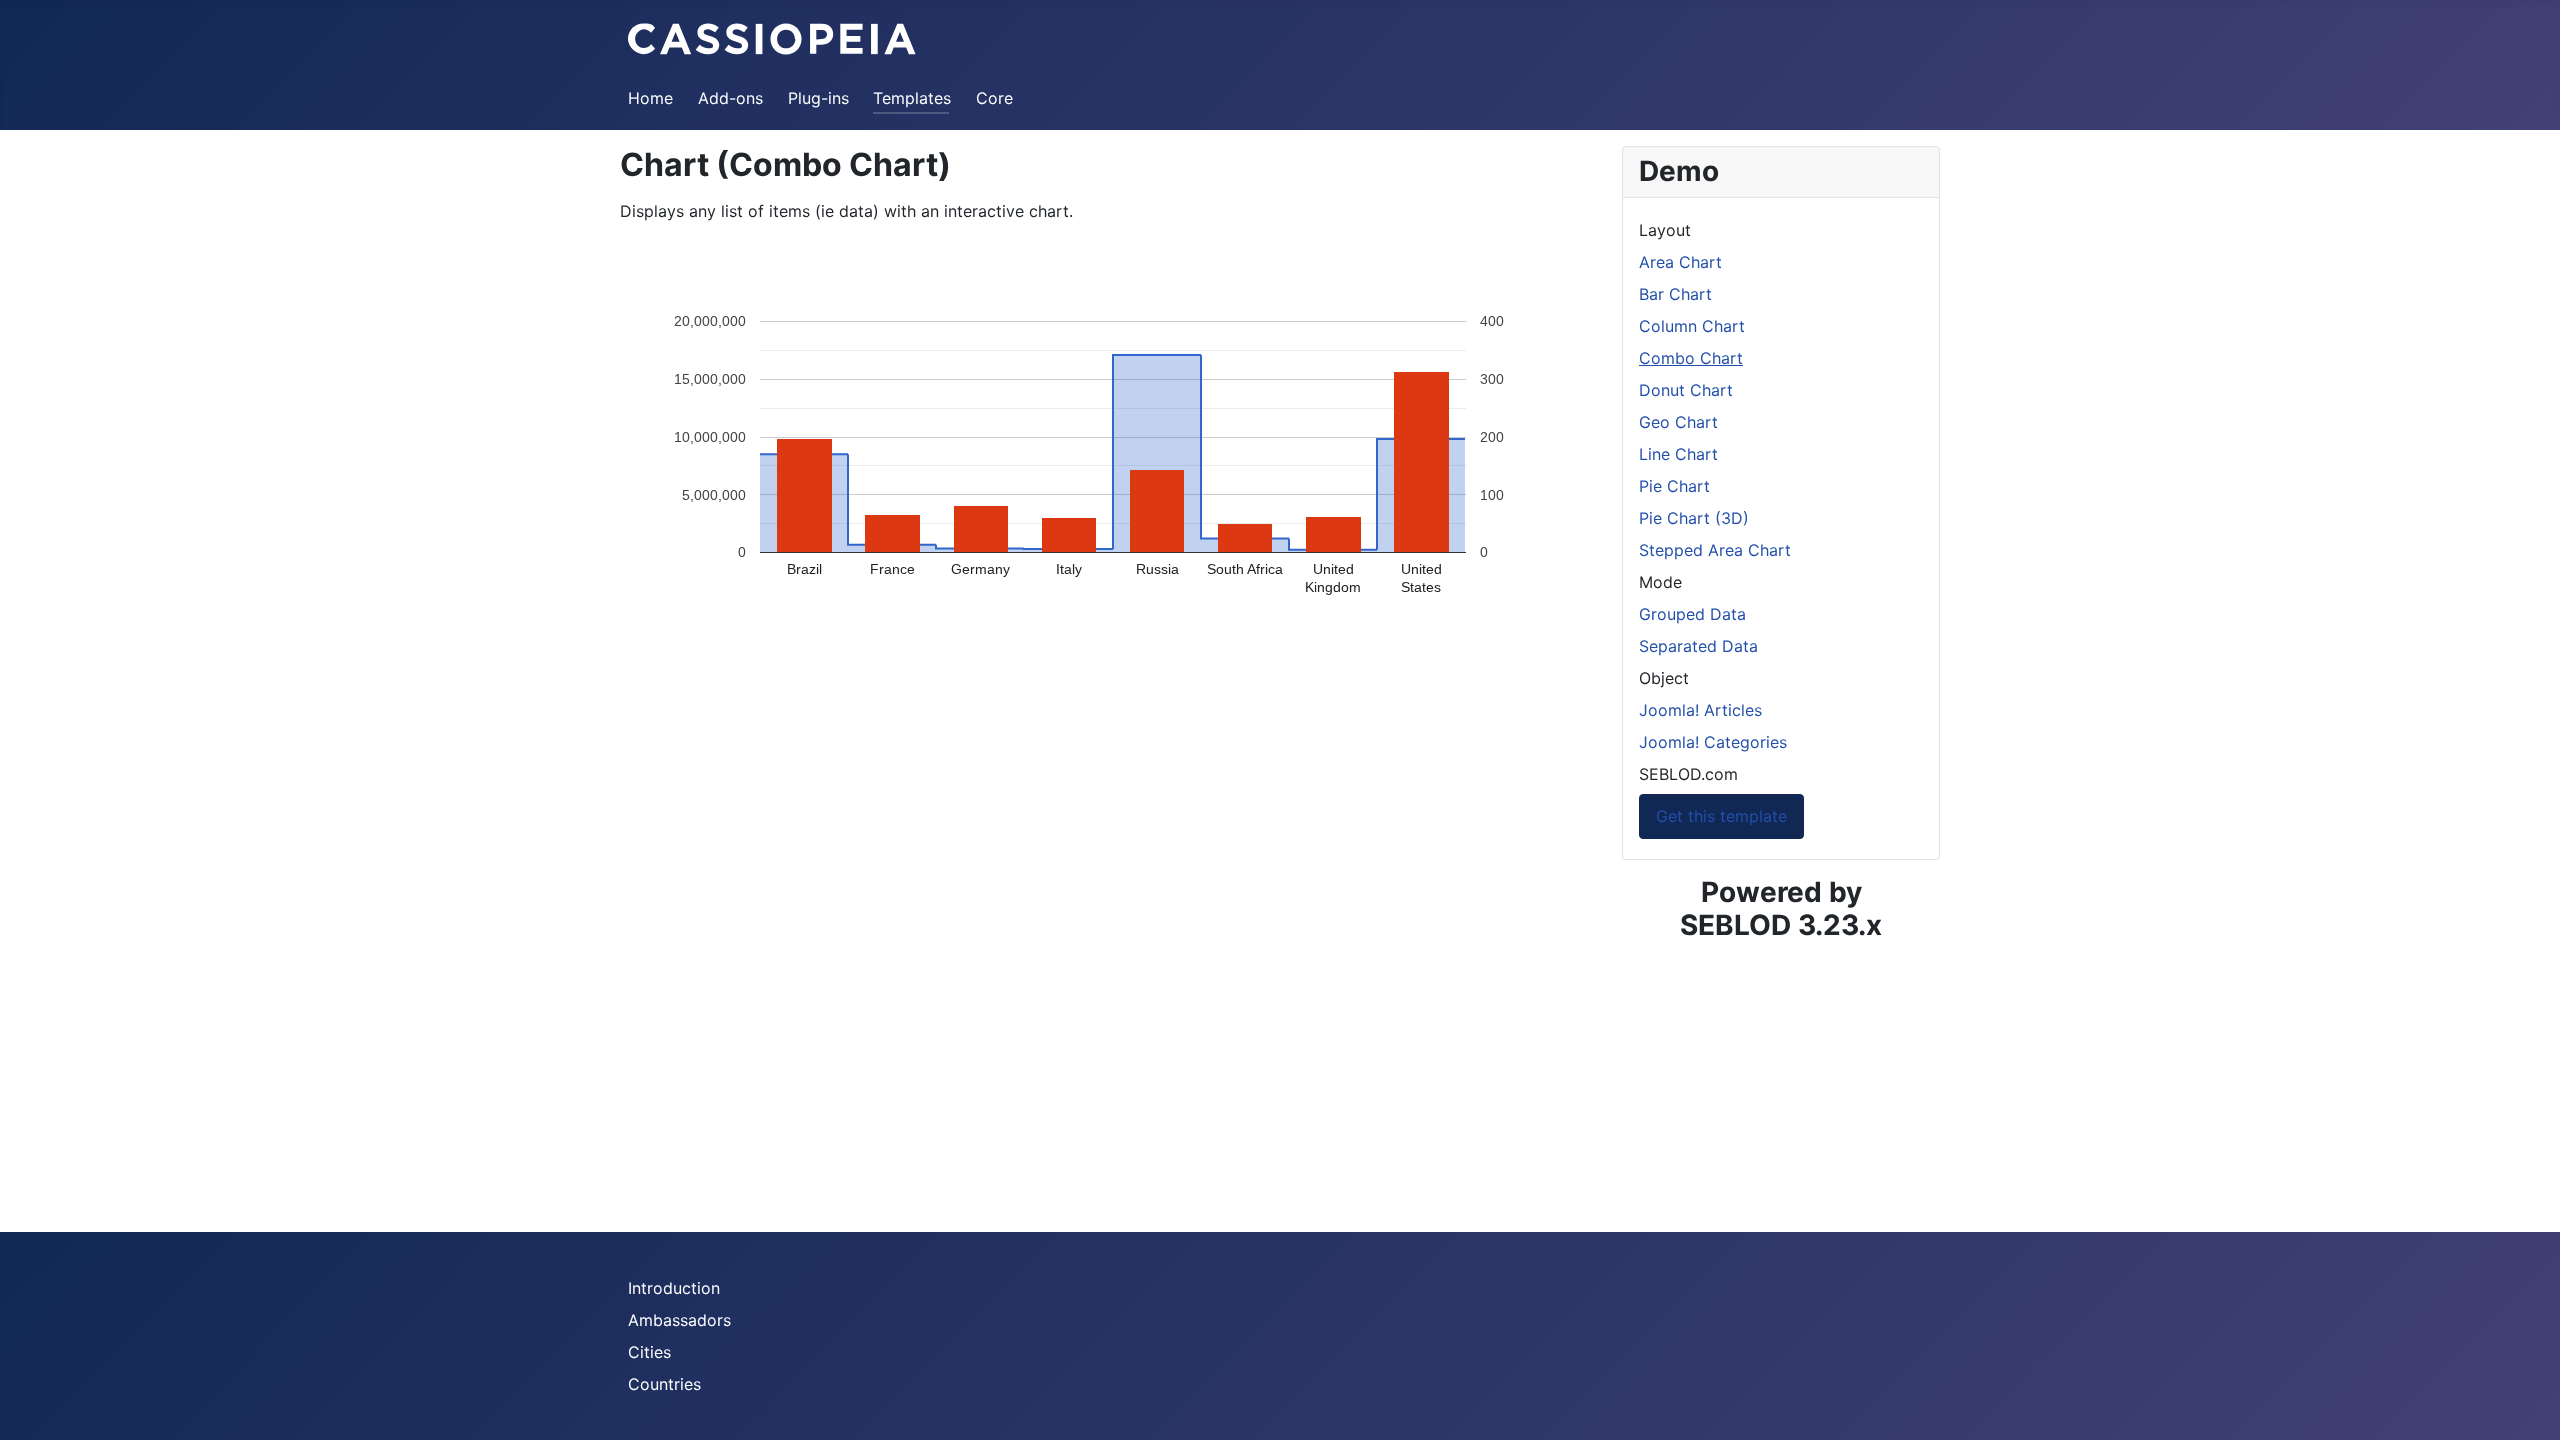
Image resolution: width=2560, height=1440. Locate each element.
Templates (912, 98)
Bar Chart (1675, 294)
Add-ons (730, 98)
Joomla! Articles (1700, 710)
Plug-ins (818, 98)
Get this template (1721, 816)
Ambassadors (679, 1320)
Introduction (674, 1288)
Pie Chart (1674, 486)
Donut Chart (1686, 390)
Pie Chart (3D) (1694, 518)
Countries (664, 1384)
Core (994, 98)
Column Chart (1692, 326)
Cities (649, 1352)
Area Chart (1680, 262)
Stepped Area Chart (1715, 550)
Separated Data (1698, 646)
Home (650, 98)
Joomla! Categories (1713, 742)
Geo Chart (1678, 422)
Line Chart (1678, 454)
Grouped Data (1692, 614)
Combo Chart (1691, 358)
